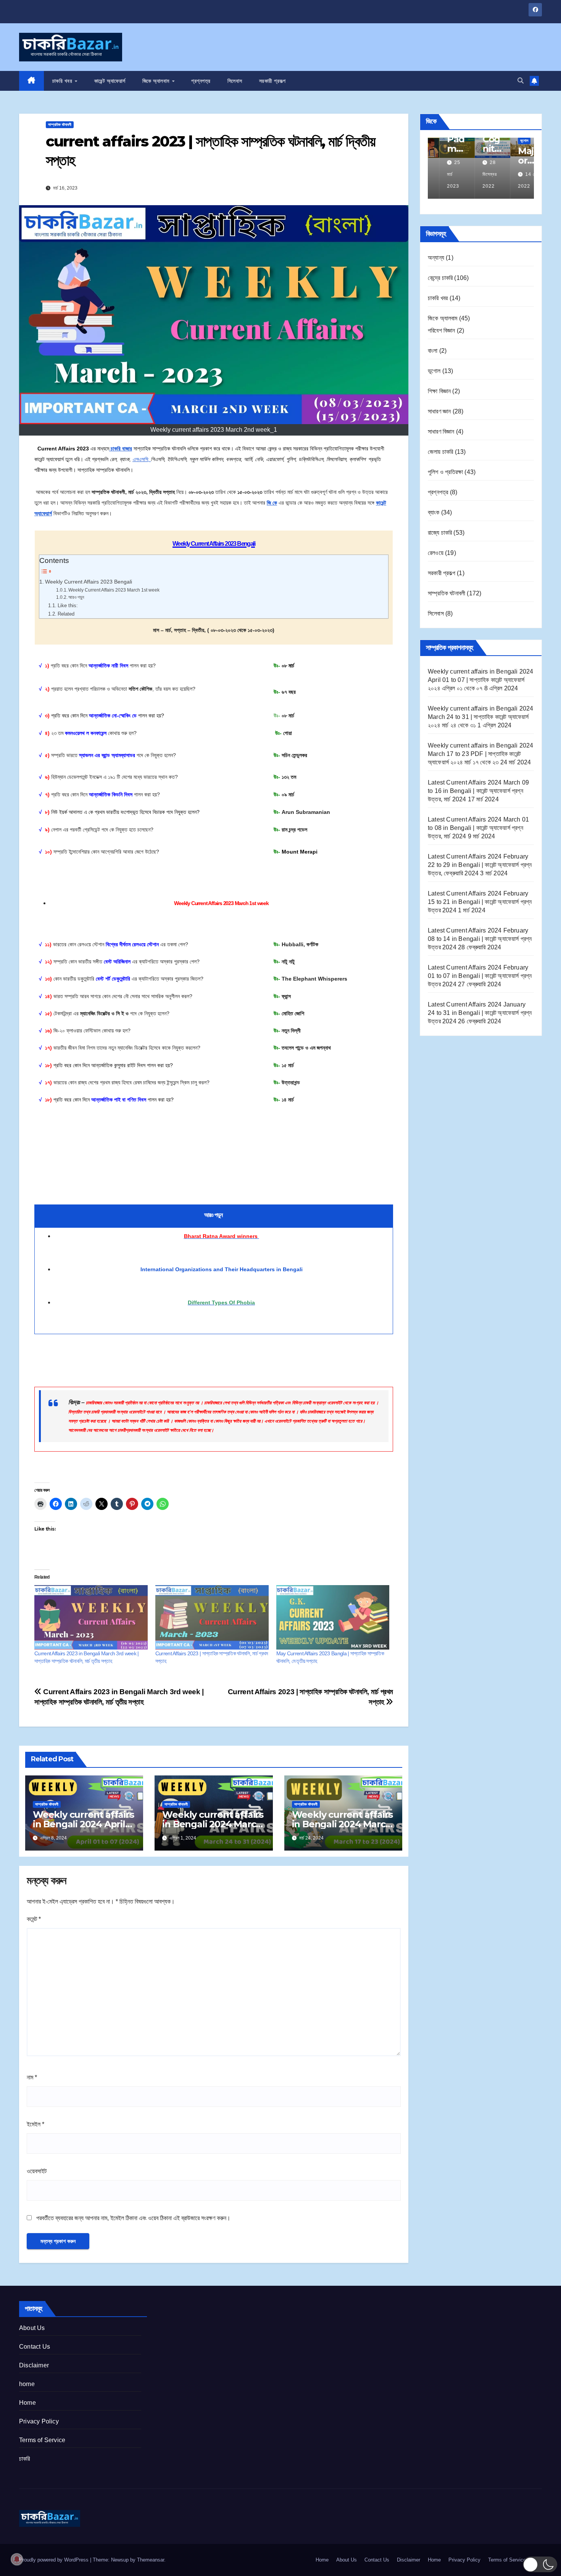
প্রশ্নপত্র (201, 81)
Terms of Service (42, 2440)
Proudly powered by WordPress (55, 2560)
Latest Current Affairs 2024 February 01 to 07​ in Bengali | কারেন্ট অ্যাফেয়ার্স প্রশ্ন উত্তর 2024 (480, 976)
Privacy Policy (39, 2421)
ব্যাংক (434, 512)
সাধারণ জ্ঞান (439, 411)
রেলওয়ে (436, 553)
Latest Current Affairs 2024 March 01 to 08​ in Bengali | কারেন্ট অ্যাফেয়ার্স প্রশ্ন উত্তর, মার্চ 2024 (478, 828)
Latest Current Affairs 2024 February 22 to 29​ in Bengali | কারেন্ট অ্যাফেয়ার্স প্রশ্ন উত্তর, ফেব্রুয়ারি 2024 (480, 865)
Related (66, 614)
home (27, 2384)
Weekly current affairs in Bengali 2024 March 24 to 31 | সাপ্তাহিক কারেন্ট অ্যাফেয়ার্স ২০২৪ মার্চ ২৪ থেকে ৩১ (481, 717)
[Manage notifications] (17, 2559)
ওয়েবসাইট (37, 2171)
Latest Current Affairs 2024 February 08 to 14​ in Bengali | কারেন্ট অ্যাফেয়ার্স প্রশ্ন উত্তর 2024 (480, 939)
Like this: (68, 605)
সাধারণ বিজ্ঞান (441, 432)
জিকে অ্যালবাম (157, 81)
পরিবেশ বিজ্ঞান (442, 330)
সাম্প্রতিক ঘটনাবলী (60, 125)
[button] (521, 81)
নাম (32, 2077)
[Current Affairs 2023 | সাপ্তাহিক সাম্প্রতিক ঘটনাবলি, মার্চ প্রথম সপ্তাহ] (212, 1618)
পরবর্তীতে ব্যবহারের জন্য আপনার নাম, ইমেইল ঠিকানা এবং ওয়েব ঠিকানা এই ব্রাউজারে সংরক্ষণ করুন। (133, 2218)
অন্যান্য (436, 258)
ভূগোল (513, 141)
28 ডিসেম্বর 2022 (478, 174)
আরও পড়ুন (77, 597)
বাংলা (433, 351)
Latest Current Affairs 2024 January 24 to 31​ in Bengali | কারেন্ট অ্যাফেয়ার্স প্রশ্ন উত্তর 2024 (480, 1013)
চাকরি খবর (63, 81)
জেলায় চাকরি (440, 452)
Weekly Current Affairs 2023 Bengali (89, 582)
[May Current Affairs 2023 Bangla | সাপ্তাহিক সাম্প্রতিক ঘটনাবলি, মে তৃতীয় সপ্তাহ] (333, 1618)
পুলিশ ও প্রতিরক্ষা (445, 472)
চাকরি (25, 2459)
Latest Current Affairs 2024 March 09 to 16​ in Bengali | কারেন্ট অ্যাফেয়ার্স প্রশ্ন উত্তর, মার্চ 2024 (478, 791)
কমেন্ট (34, 1919)
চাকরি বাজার (121, 449)
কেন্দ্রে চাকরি (440, 278)
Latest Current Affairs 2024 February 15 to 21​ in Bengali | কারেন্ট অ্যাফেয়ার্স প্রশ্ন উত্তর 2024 (480, 902)
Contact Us (35, 2347)
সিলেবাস (235, 81)
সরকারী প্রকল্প (272, 81)
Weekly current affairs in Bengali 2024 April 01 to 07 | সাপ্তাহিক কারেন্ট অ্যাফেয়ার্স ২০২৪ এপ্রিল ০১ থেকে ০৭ (481, 680)
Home (27, 2403)
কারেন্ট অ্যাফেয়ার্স (110, 81)
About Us (32, 2328)
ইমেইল (35, 2124)
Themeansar (151, 2560)
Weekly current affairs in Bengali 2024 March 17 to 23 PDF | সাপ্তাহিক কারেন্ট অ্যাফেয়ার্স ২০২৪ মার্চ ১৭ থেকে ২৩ (481, 754)
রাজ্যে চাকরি (440, 533)
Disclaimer (34, 2365)
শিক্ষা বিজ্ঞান (439, 391)
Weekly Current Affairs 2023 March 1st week (114, 590)
